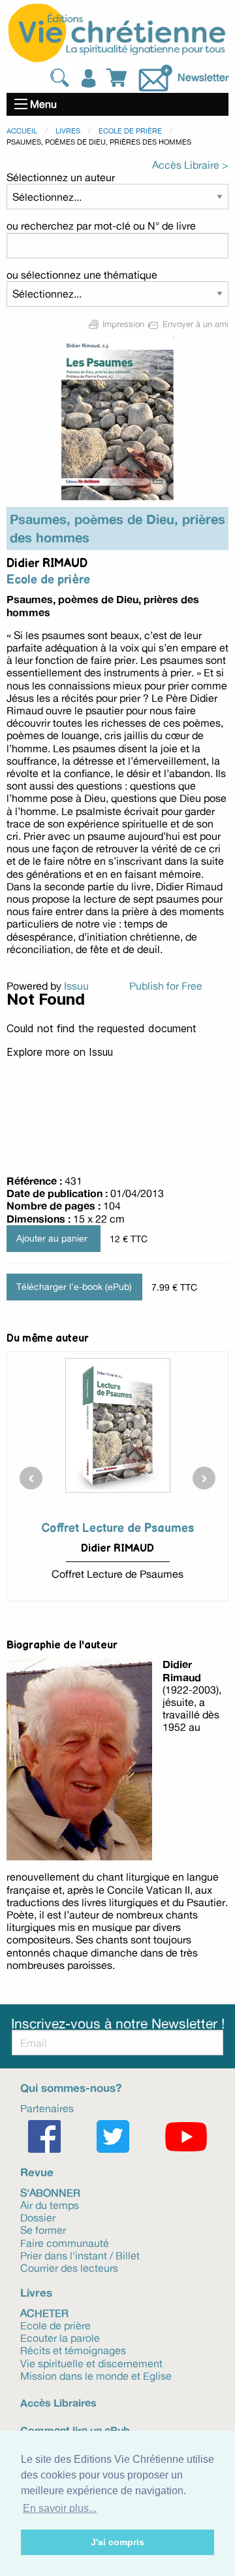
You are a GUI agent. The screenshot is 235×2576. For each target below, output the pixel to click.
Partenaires (47, 2108)
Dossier (38, 2217)
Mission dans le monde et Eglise (96, 2375)
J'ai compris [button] (117, 2542)
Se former (43, 2229)
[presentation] (31, 1478)
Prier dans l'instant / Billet (80, 2255)
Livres (68, 131)
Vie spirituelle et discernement (91, 2362)
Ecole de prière (130, 131)
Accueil (22, 131)
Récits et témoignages (73, 2350)
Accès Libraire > (190, 165)
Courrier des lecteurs (69, 2267)
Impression (123, 324)
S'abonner (50, 2192)
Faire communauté (65, 2242)
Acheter (44, 2312)
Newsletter (203, 77)
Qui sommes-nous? (71, 2088)
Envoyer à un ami (194, 324)
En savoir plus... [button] (60, 2508)
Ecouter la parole (60, 2337)
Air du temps (50, 2204)
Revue (37, 2172)
